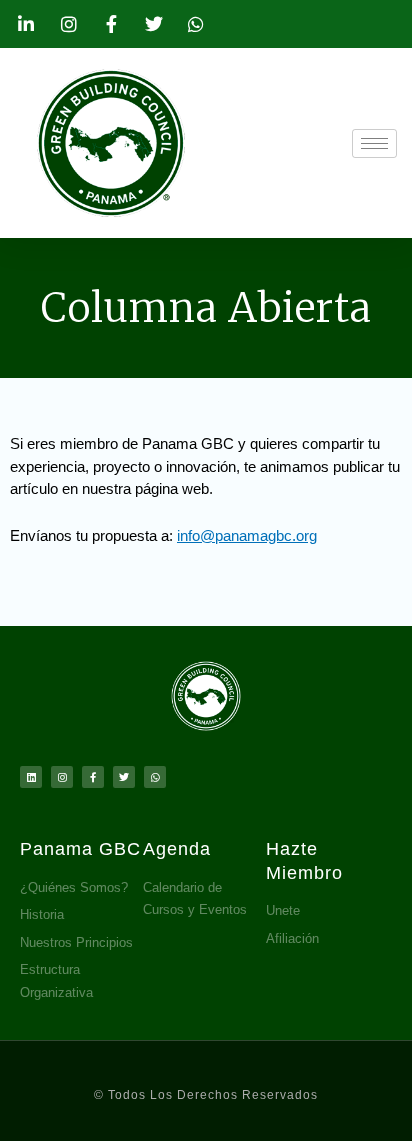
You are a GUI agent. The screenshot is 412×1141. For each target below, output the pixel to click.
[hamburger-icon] (374, 143)
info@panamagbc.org (247, 535)
